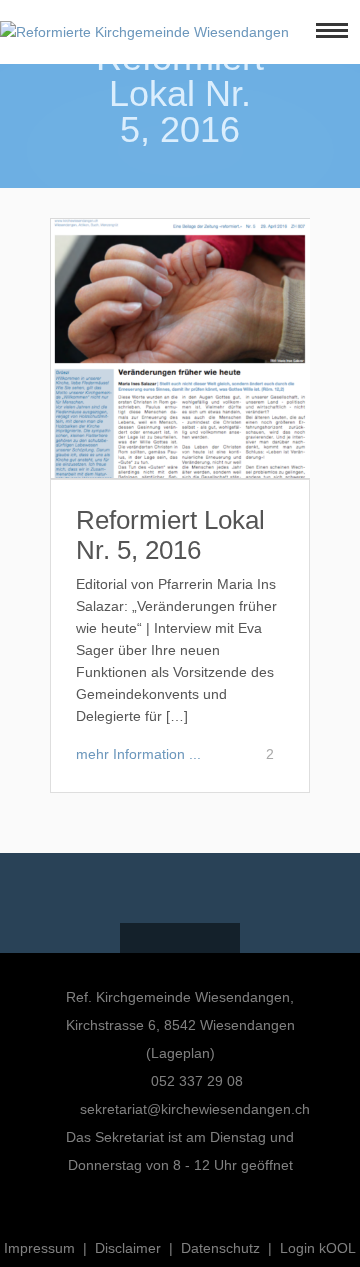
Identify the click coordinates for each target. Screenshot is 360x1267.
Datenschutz (220, 1248)
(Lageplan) (180, 1053)
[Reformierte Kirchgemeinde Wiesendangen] (144, 32)
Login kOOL (318, 1248)
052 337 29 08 (195, 1081)
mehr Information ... (138, 754)
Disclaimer (128, 1248)
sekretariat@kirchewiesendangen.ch (195, 1109)
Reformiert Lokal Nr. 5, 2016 (170, 535)
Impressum (39, 1248)
